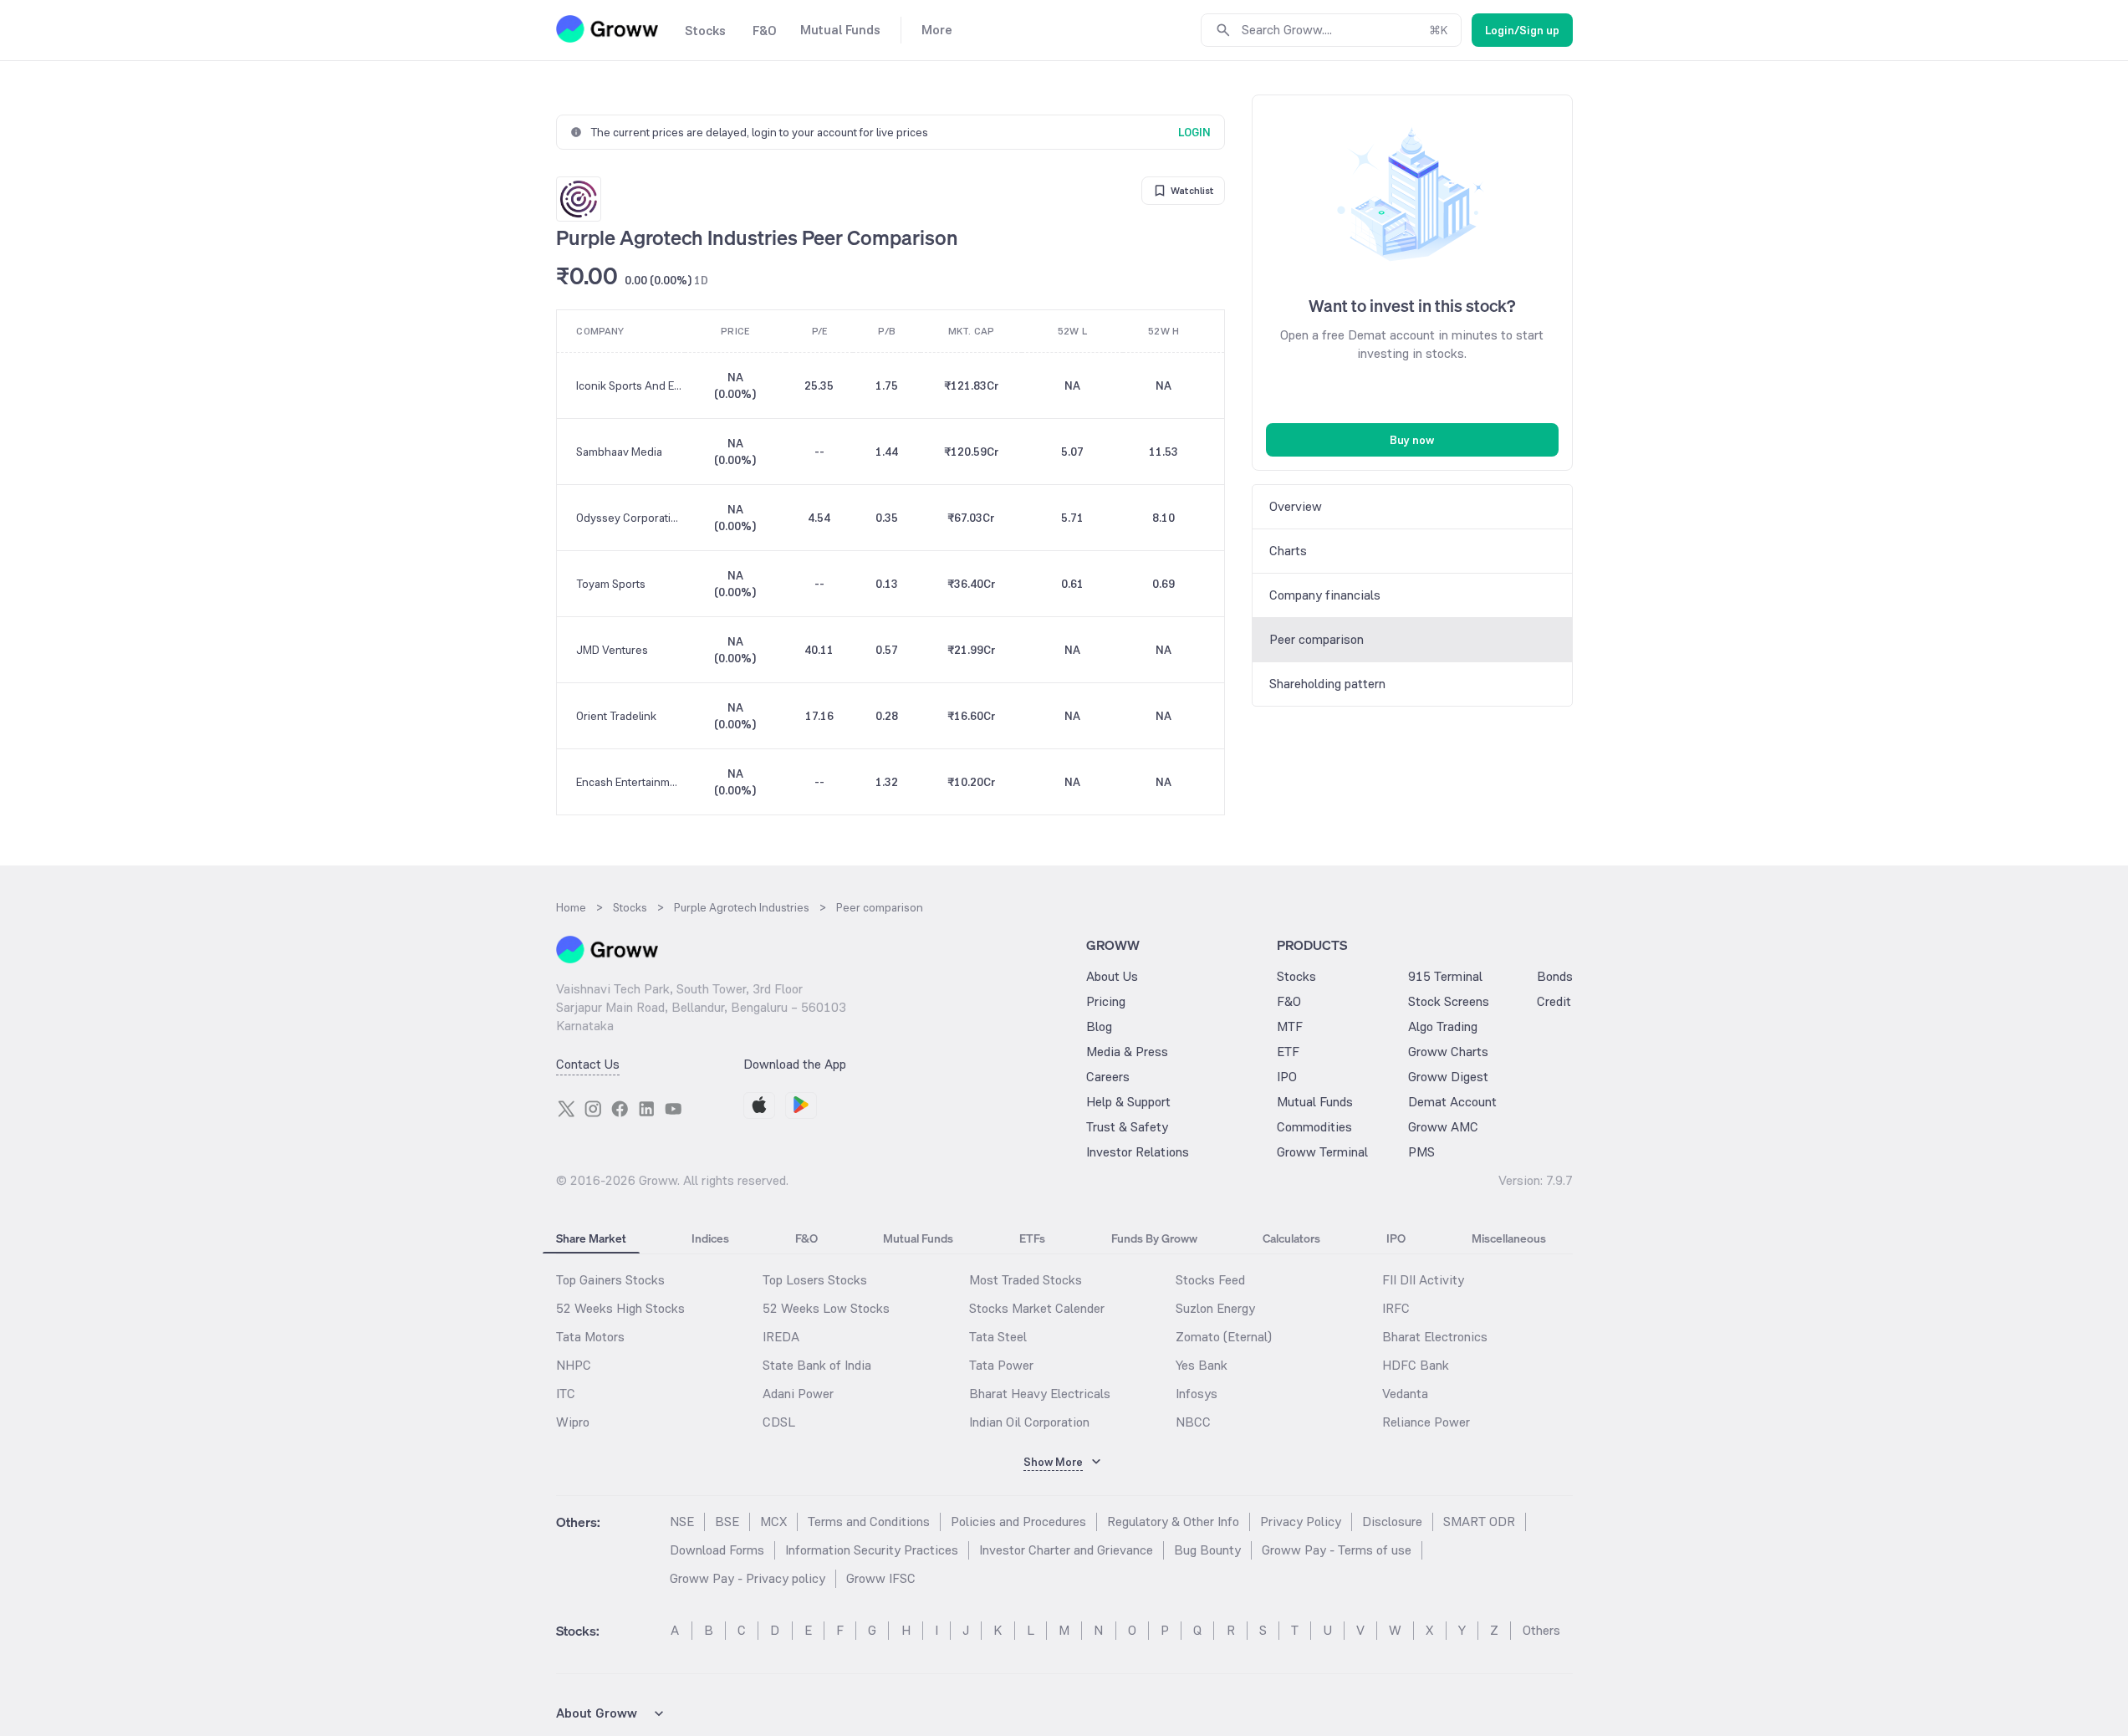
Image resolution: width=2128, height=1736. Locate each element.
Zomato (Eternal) (1224, 1337)
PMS (1421, 1152)
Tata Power (1001, 1365)
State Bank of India (817, 1365)
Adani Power (798, 1394)
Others (1541, 1630)
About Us (1112, 976)
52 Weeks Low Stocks (826, 1308)
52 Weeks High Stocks (620, 1308)
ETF (1288, 1052)
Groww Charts (1448, 1052)
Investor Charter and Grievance (1066, 1550)
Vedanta (1405, 1394)
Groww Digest (1448, 1077)
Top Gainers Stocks (610, 1280)
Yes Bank (1202, 1365)
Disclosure (1392, 1522)
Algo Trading (1443, 1026)
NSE (682, 1522)
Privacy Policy (1301, 1522)
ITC (566, 1394)
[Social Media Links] (566, 1109)
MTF (1290, 1026)
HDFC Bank (1416, 1365)
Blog (1099, 1026)
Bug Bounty (1207, 1550)
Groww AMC (1443, 1127)
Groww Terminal (1322, 1152)
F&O (1289, 1001)
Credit (1554, 1001)
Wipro (573, 1422)
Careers (1108, 1077)
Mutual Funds (1315, 1102)
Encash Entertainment (630, 782)
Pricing (1106, 1001)
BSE (727, 1522)
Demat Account (1452, 1102)
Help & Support (1128, 1102)
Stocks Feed (1210, 1280)
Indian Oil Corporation (1029, 1422)
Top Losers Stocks (815, 1280)
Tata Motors (590, 1337)
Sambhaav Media (619, 452)
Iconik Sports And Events (630, 385)
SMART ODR (1479, 1522)
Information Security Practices (872, 1550)
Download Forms (717, 1550)
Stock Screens (1449, 1001)
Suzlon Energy (1215, 1308)
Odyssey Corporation (630, 518)
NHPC (574, 1365)
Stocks (1296, 976)
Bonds (1555, 976)
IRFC (1396, 1308)
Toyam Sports (611, 584)
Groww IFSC (881, 1578)
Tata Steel (998, 1337)
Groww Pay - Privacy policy (748, 1578)
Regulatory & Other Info (1173, 1522)
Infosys (1197, 1394)
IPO (1287, 1077)
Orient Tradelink (616, 716)
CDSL (779, 1422)
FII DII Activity (1423, 1280)
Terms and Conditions (869, 1522)
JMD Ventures (612, 650)
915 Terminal (1445, 976)
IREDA (781, 1337)
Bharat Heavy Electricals (1040, 1394)
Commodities (1314, 1127)
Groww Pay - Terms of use (1337, 1550)
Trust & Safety (1127, 1127)
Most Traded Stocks (1026, 1280)
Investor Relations (1138, 1152)
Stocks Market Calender (1037, 1308)
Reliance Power (1426, 1422)
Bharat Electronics (1435, 1337)
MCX (773, 1522)
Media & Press (1127, 1052)
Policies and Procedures (1018, 1522)
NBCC (1193, 1422)
